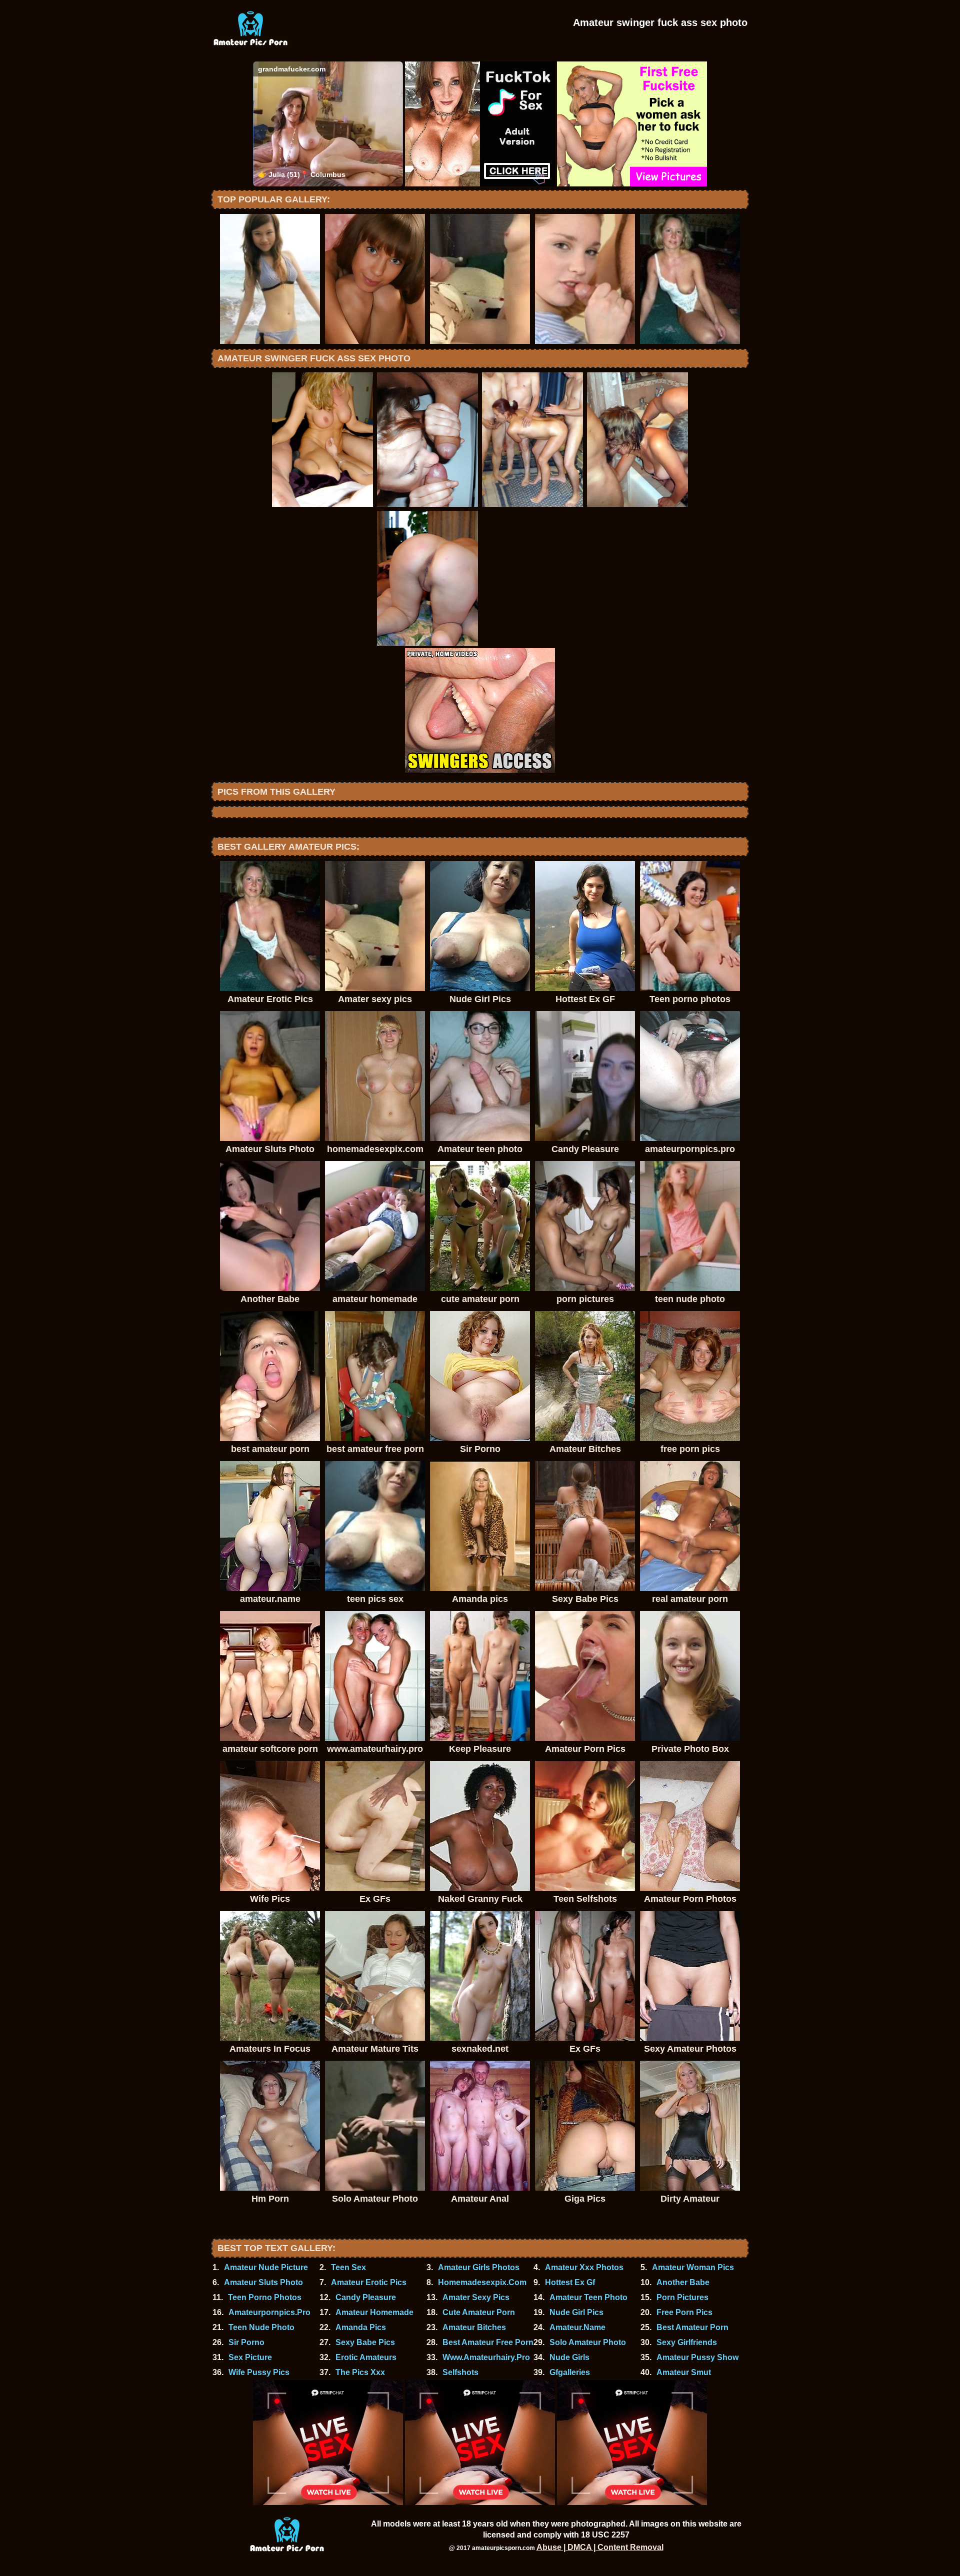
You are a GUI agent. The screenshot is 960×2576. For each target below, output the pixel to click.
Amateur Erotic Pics (369, 2282)
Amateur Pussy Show (697, 2357)
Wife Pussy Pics (259, 2372)
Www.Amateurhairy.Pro (486, 2357)
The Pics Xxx (360, 2372)
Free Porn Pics (684, 2312)
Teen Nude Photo (261, 2327)
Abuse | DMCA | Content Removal (600, 2547)
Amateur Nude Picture (266, 2267)
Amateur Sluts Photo (263, 2282)
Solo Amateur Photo (588, 2342)
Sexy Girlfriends (687, 2342)
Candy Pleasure (366, 2297)
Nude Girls (569, 2357)
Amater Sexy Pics (476, 2297)
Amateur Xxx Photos (584, 2267)
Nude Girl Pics (576, 2312)
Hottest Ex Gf (570, 2282)
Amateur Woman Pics (693, 2267)
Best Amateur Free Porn (488, 2342)
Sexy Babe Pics (365, 2342)
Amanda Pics (361, 2327)
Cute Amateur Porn (479, 2312)
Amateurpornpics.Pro (269, 2312)
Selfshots (460, 2372)
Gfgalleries (570, 2372)
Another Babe (683, 2282)
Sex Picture (250, 2357)
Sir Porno (246, 2342)
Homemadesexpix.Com (482, 2282)
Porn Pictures (682, 2297)
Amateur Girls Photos (479, 2267)
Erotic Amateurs (366, 2357)
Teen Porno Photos (265, 2297)
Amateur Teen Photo (588, 2297)
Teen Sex (348, 2267)
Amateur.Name (577, 2327)
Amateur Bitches (474, 2327)
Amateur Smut (684, 2372)
